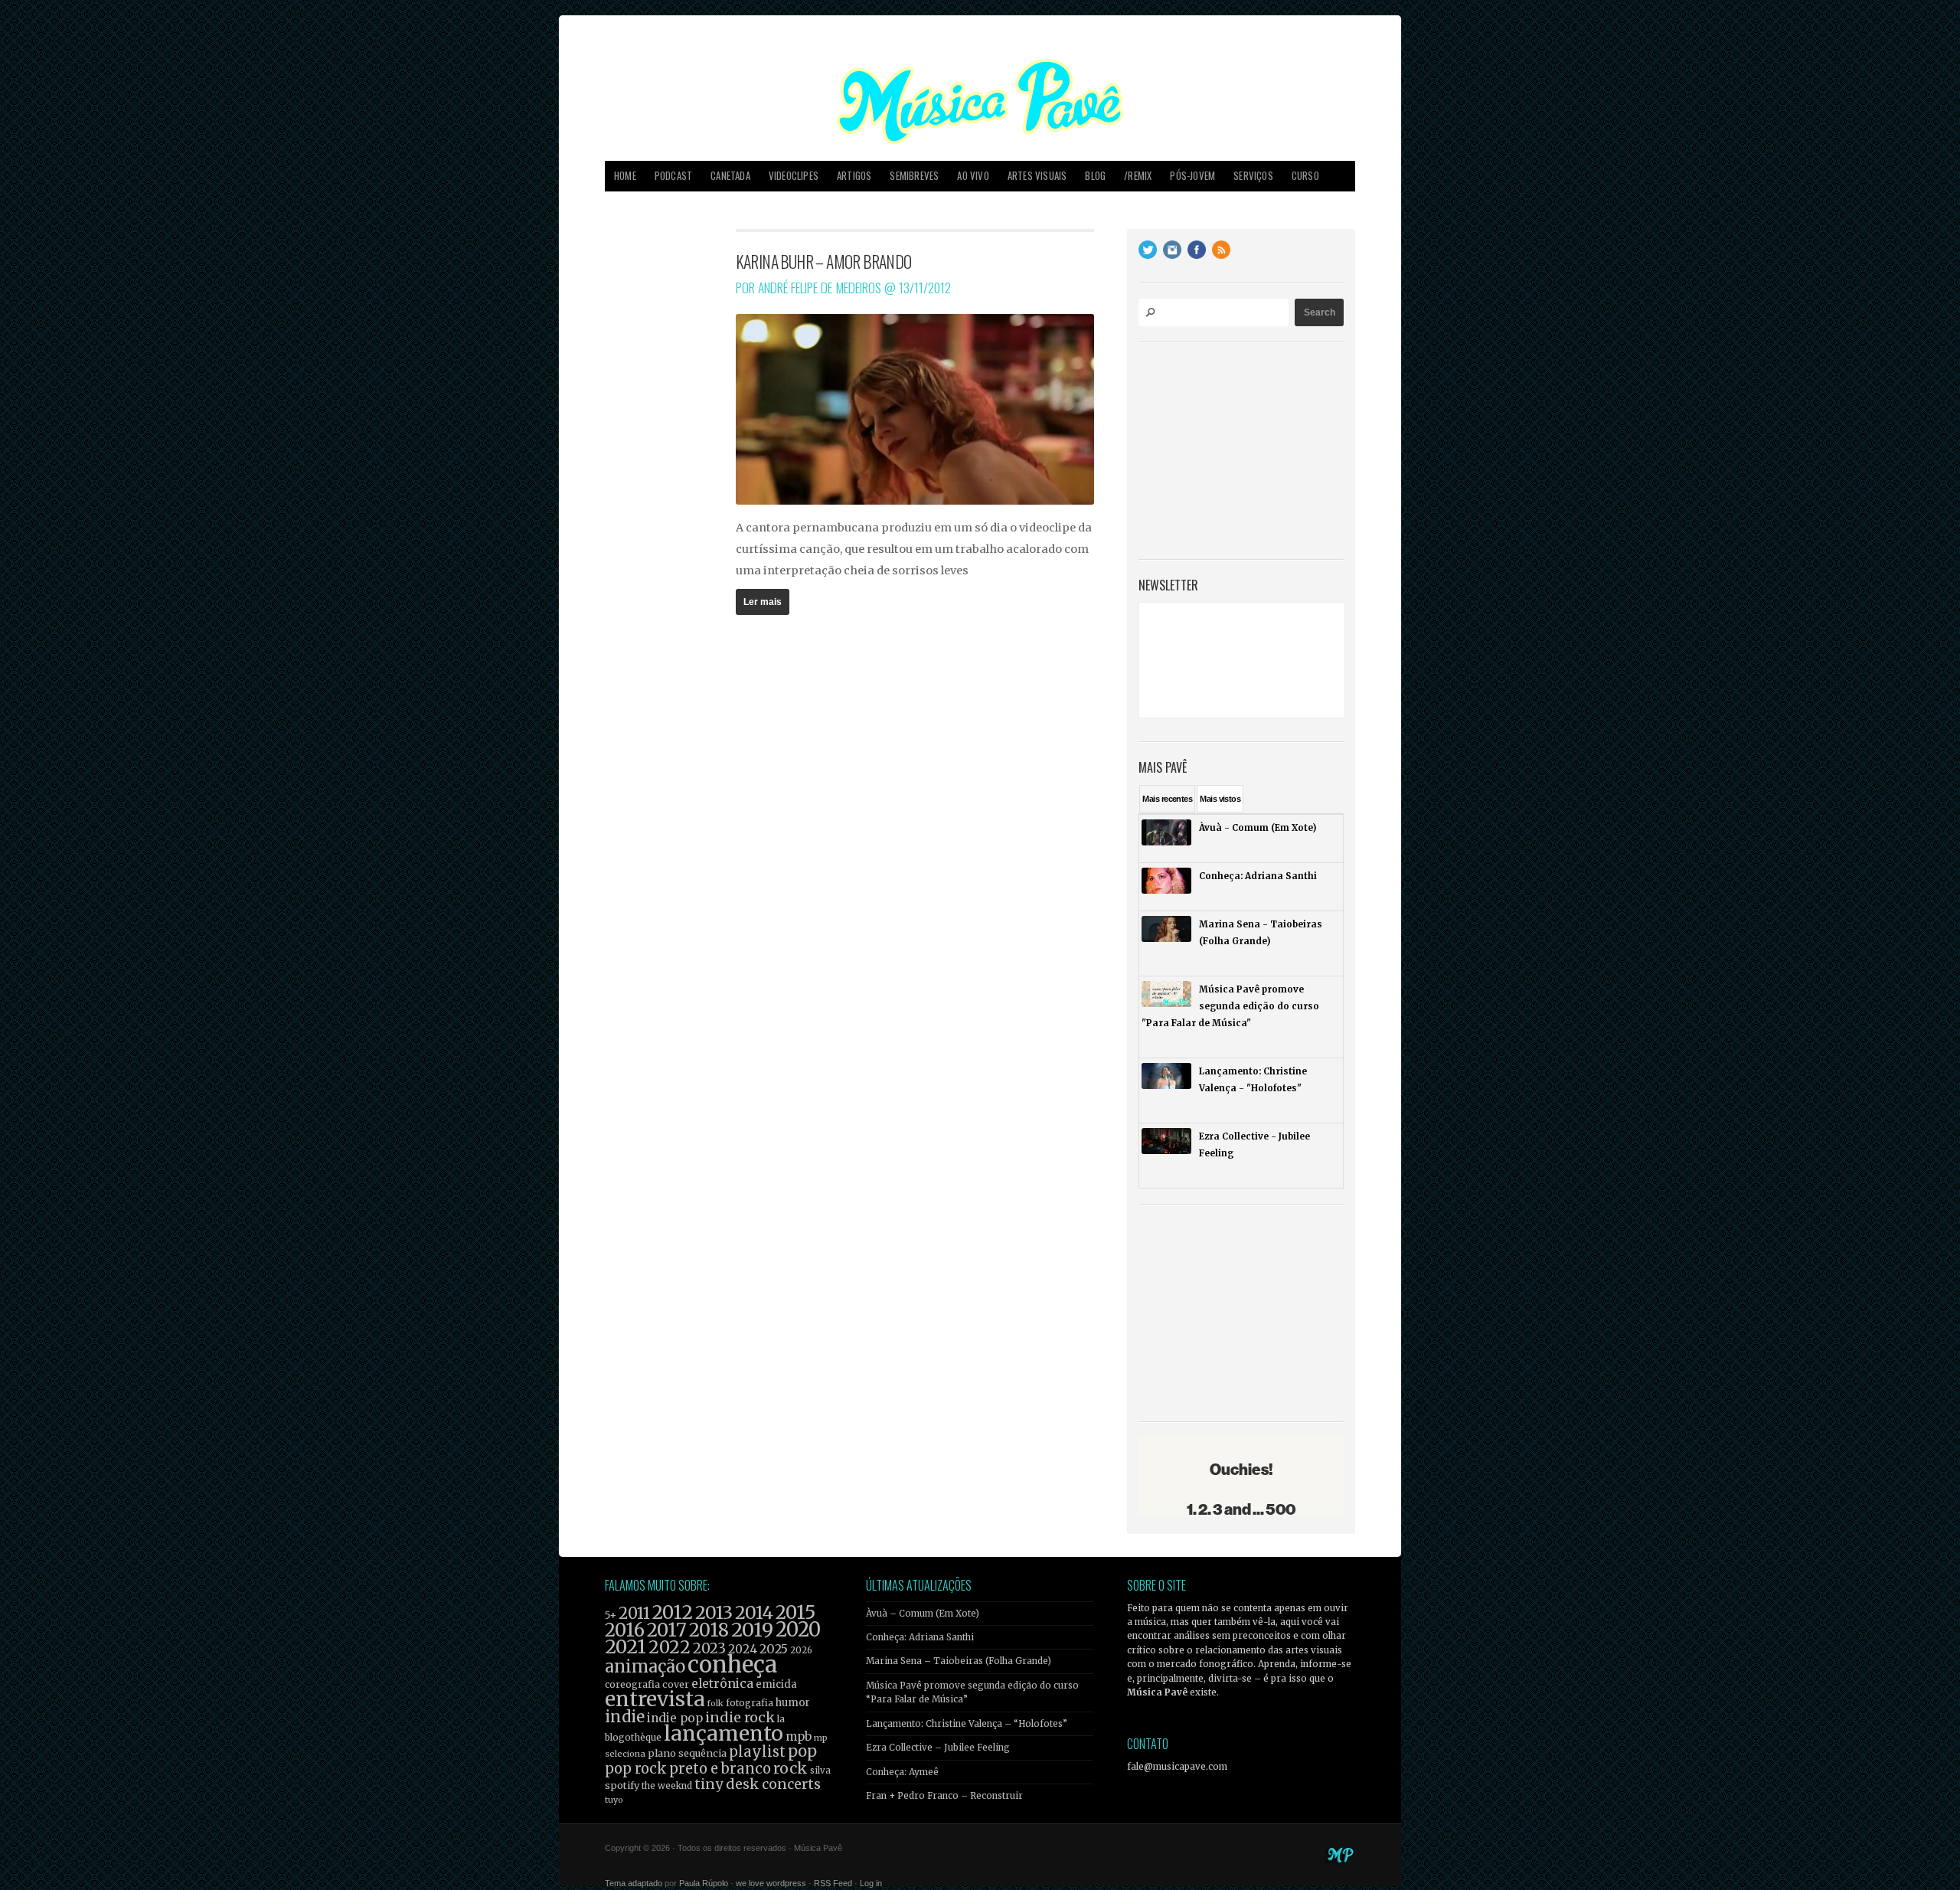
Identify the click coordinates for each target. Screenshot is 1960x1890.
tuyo (614, 1800)
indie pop (675, 1718)
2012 (673, 1612)
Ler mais (763, 602)
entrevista (655, 1699)
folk (715, 1703)
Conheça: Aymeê (902, 1772)
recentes (1167, 799)
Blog (1095, 176)
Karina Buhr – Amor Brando (824, 261)
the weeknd (667, 1786)
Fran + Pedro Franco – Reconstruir (944, 1796)
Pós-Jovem (1192, 176)
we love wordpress (771, 1883)
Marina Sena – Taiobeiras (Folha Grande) (959, 1661)
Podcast (673, 176)
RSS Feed (833, 1883)
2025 (774, 1649)
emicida (776, 1684)
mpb (799, 1736)
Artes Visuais (1037, 176)
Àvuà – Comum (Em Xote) (923, 1614)
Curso (1305, 176)
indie (625, 1717)
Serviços (1253, 176)
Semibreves (914, 176)
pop (802, 1751)
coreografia (632, 1684)
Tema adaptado (634, 1883)
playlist (757, 1752)
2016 (625, 1630)
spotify (622, 1785)
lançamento (724, 1733)
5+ (611, 1615)
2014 (754, 1612)
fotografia (750, 1703)
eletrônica (722, 1683)
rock (791, 1768)
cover (676, 1684)
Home (625, 176)
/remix (1138, 176)
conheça (732, 1664)
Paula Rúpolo (704, 1883)
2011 (634, 1614)
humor (793, 1703)
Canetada (730, 176)
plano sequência (687, 1753)
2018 (709, 1630)
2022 (670, 1647)
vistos (1220, 799)
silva (820, 1771)
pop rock (636, 1769)
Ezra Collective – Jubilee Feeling (938, 1748)
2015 (795, 1612)
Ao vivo (973, 176)
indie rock (740, 1717)
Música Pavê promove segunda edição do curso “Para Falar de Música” (972, 1692)
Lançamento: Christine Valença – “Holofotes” (967, 1724)
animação (645, 1666)
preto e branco (720, 1769)
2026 (801, 1650)
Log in (871, 1883)
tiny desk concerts (758, 1784)
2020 (798, 1630)
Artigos (854, 176)
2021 (626, 1647)
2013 (714, 1612)
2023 (709, 1648)
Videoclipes (794, 176)
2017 (667, 1630)
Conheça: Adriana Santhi (920, 1637)
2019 (752, 1630)
